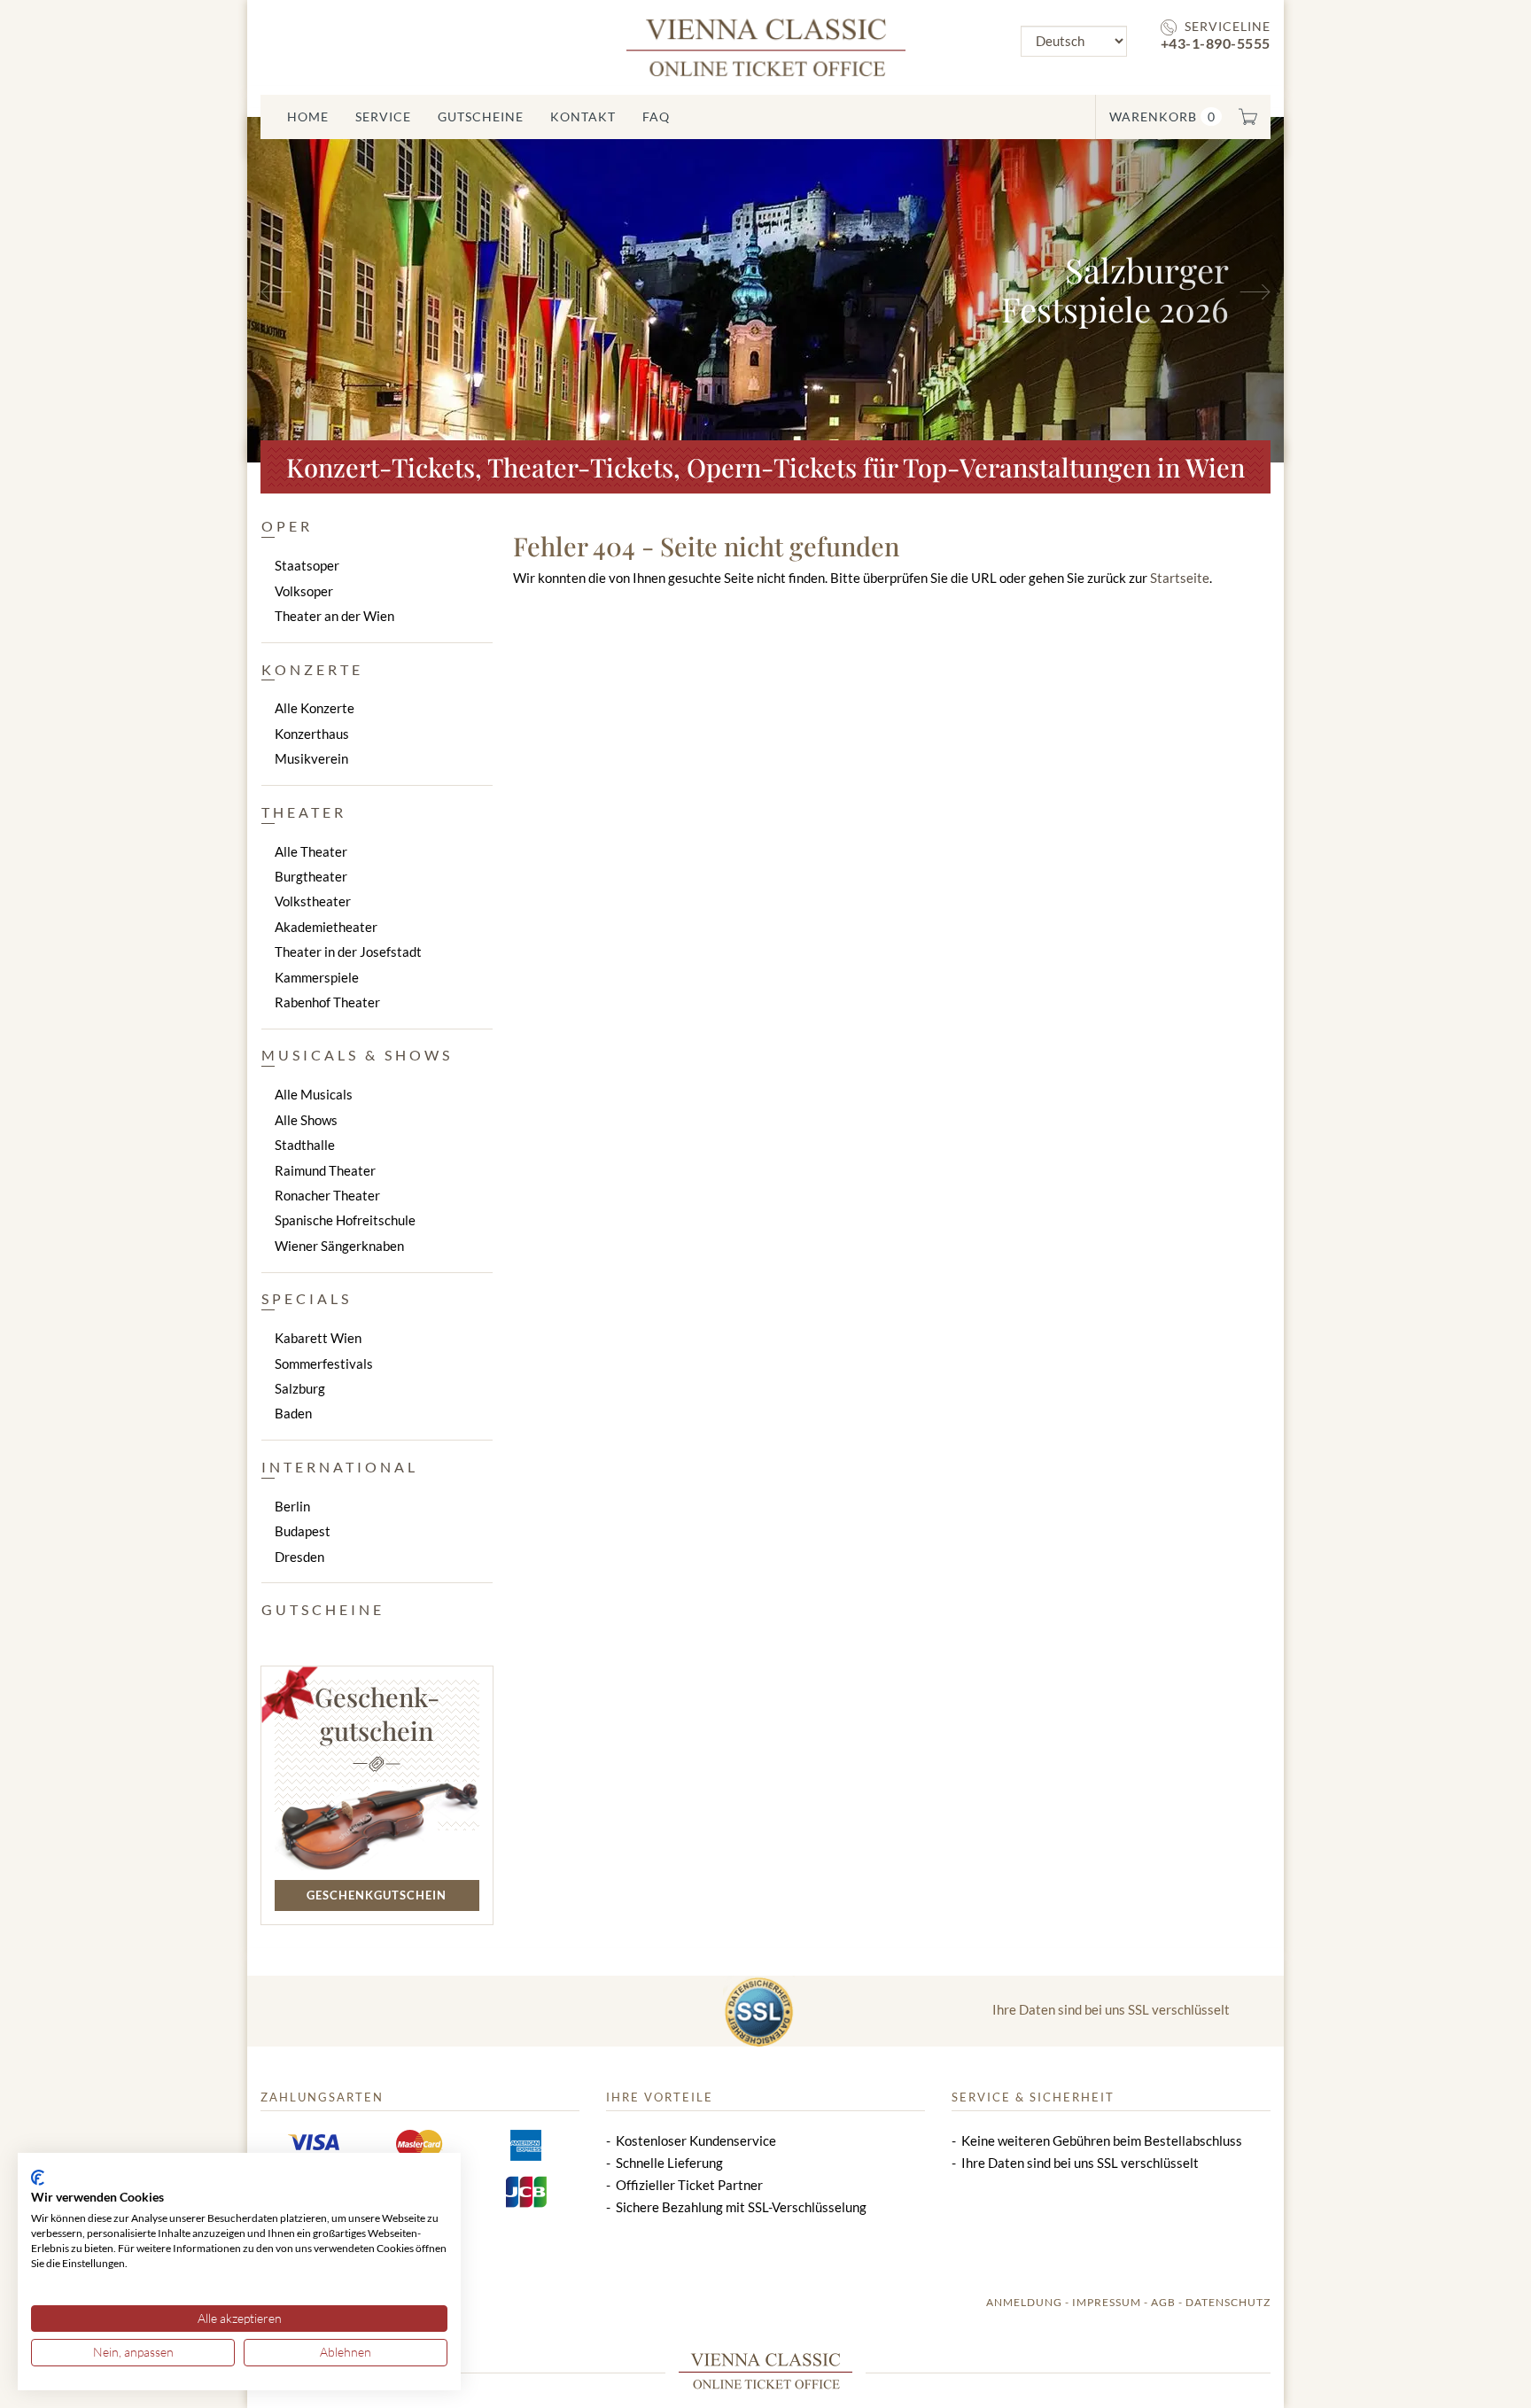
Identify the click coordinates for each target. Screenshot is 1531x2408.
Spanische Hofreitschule (345, 1220)
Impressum (1107, 2302)
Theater (304, 812)
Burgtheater (311, 876)
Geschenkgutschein (377, 1895)
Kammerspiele (317, 977)
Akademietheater (326, 927)
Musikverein (311, 758)
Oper (287, 526)
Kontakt (583, 117)
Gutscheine (481, 117)
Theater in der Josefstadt (348, 952)
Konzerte (312, 669)
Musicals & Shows (357, 1055)
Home (308, 117)
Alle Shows (306, 1120)
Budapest (303, 1531)
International (340, 1467)
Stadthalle (305, 1145)
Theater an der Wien (334, 616)
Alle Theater (311, 851)
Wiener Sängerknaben (339, 1246)
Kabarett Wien (318, 1338)
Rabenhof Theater (327, 1002)
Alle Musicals (314, 1094)
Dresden (299, 1557)
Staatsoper (307, 565)
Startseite (1180, 578)
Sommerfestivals (324, 1363)
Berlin (292, 1506)
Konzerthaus (312, 734)
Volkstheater (313, 901)
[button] (325, 290)
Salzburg (300, 1388)
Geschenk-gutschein (377, 1713)
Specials (307, 1298)
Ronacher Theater (327, 1195)
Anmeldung (1024, 2302)
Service (383, 117)
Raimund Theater (325, 1170)
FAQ (656, 117)
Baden (293, 1413)
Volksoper (304, 591)
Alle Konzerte (315, 708)
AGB (1163, 2302)
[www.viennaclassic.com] (766, 46)
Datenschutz (1228, 2302)
